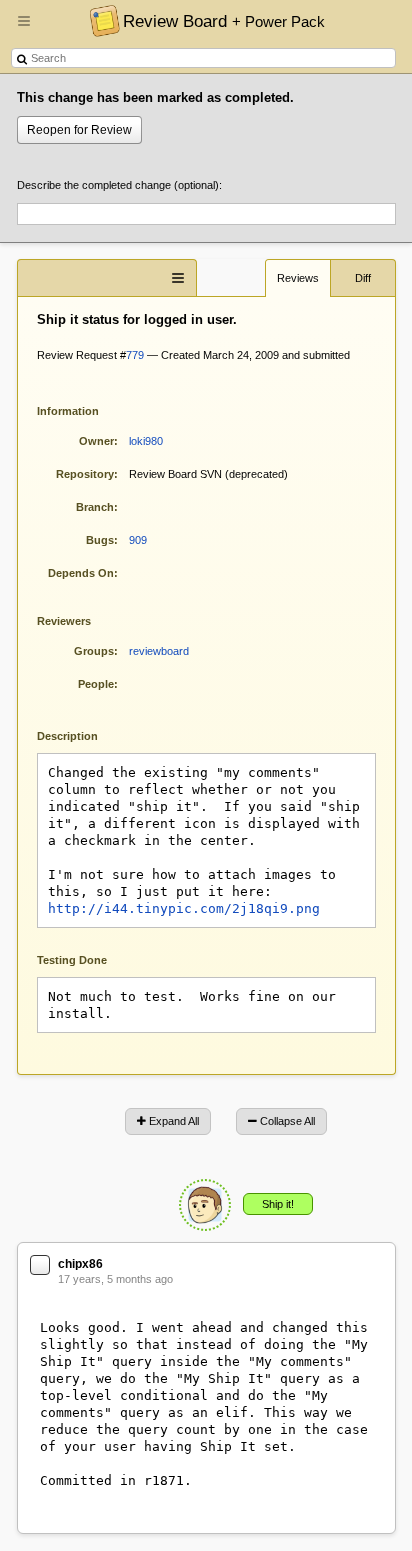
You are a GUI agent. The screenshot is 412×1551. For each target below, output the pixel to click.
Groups (94, 651)
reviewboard (159, 651)
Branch (95, 507)
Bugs (100, 540)
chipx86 (80, 1264)
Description (82, 734)
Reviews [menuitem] (298, 278)
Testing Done (72, 960)
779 (135, 355)
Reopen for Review (79, 130)
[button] (24, 29)
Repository (85, 474)
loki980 (146, 441)
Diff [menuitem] (363, 278)
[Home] (99, 20)
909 (138, 540)
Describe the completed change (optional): (119, 185)
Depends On (81, 573)
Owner (96, 441)
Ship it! (278, 1204)
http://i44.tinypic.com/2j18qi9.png (184, 908)
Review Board (224, 21)
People (96, 684)
